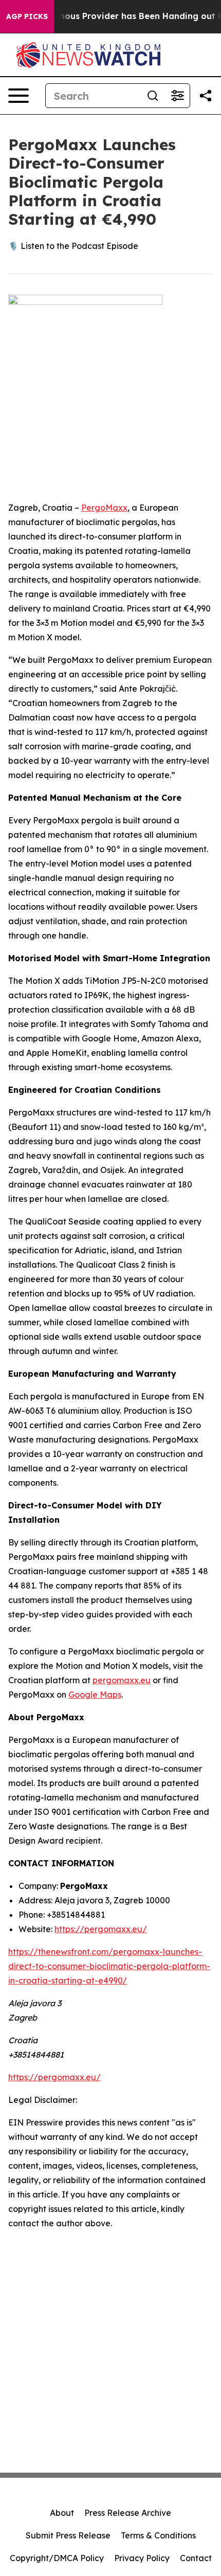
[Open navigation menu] (19, 96)
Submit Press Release (68, 2535)
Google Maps (95, 1695)
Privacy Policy (142, 2558)
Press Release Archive (128, 2513)
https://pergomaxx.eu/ (101, 1929)
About (62, 2513)
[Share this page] (206, 96)
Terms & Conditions (158, 2535)
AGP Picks (27, 16)
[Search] (153, 96)
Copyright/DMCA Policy (57, 2558)
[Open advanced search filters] (177, 96)
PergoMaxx (104, 508)
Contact (196, 2558)
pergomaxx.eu (122, 1680)
